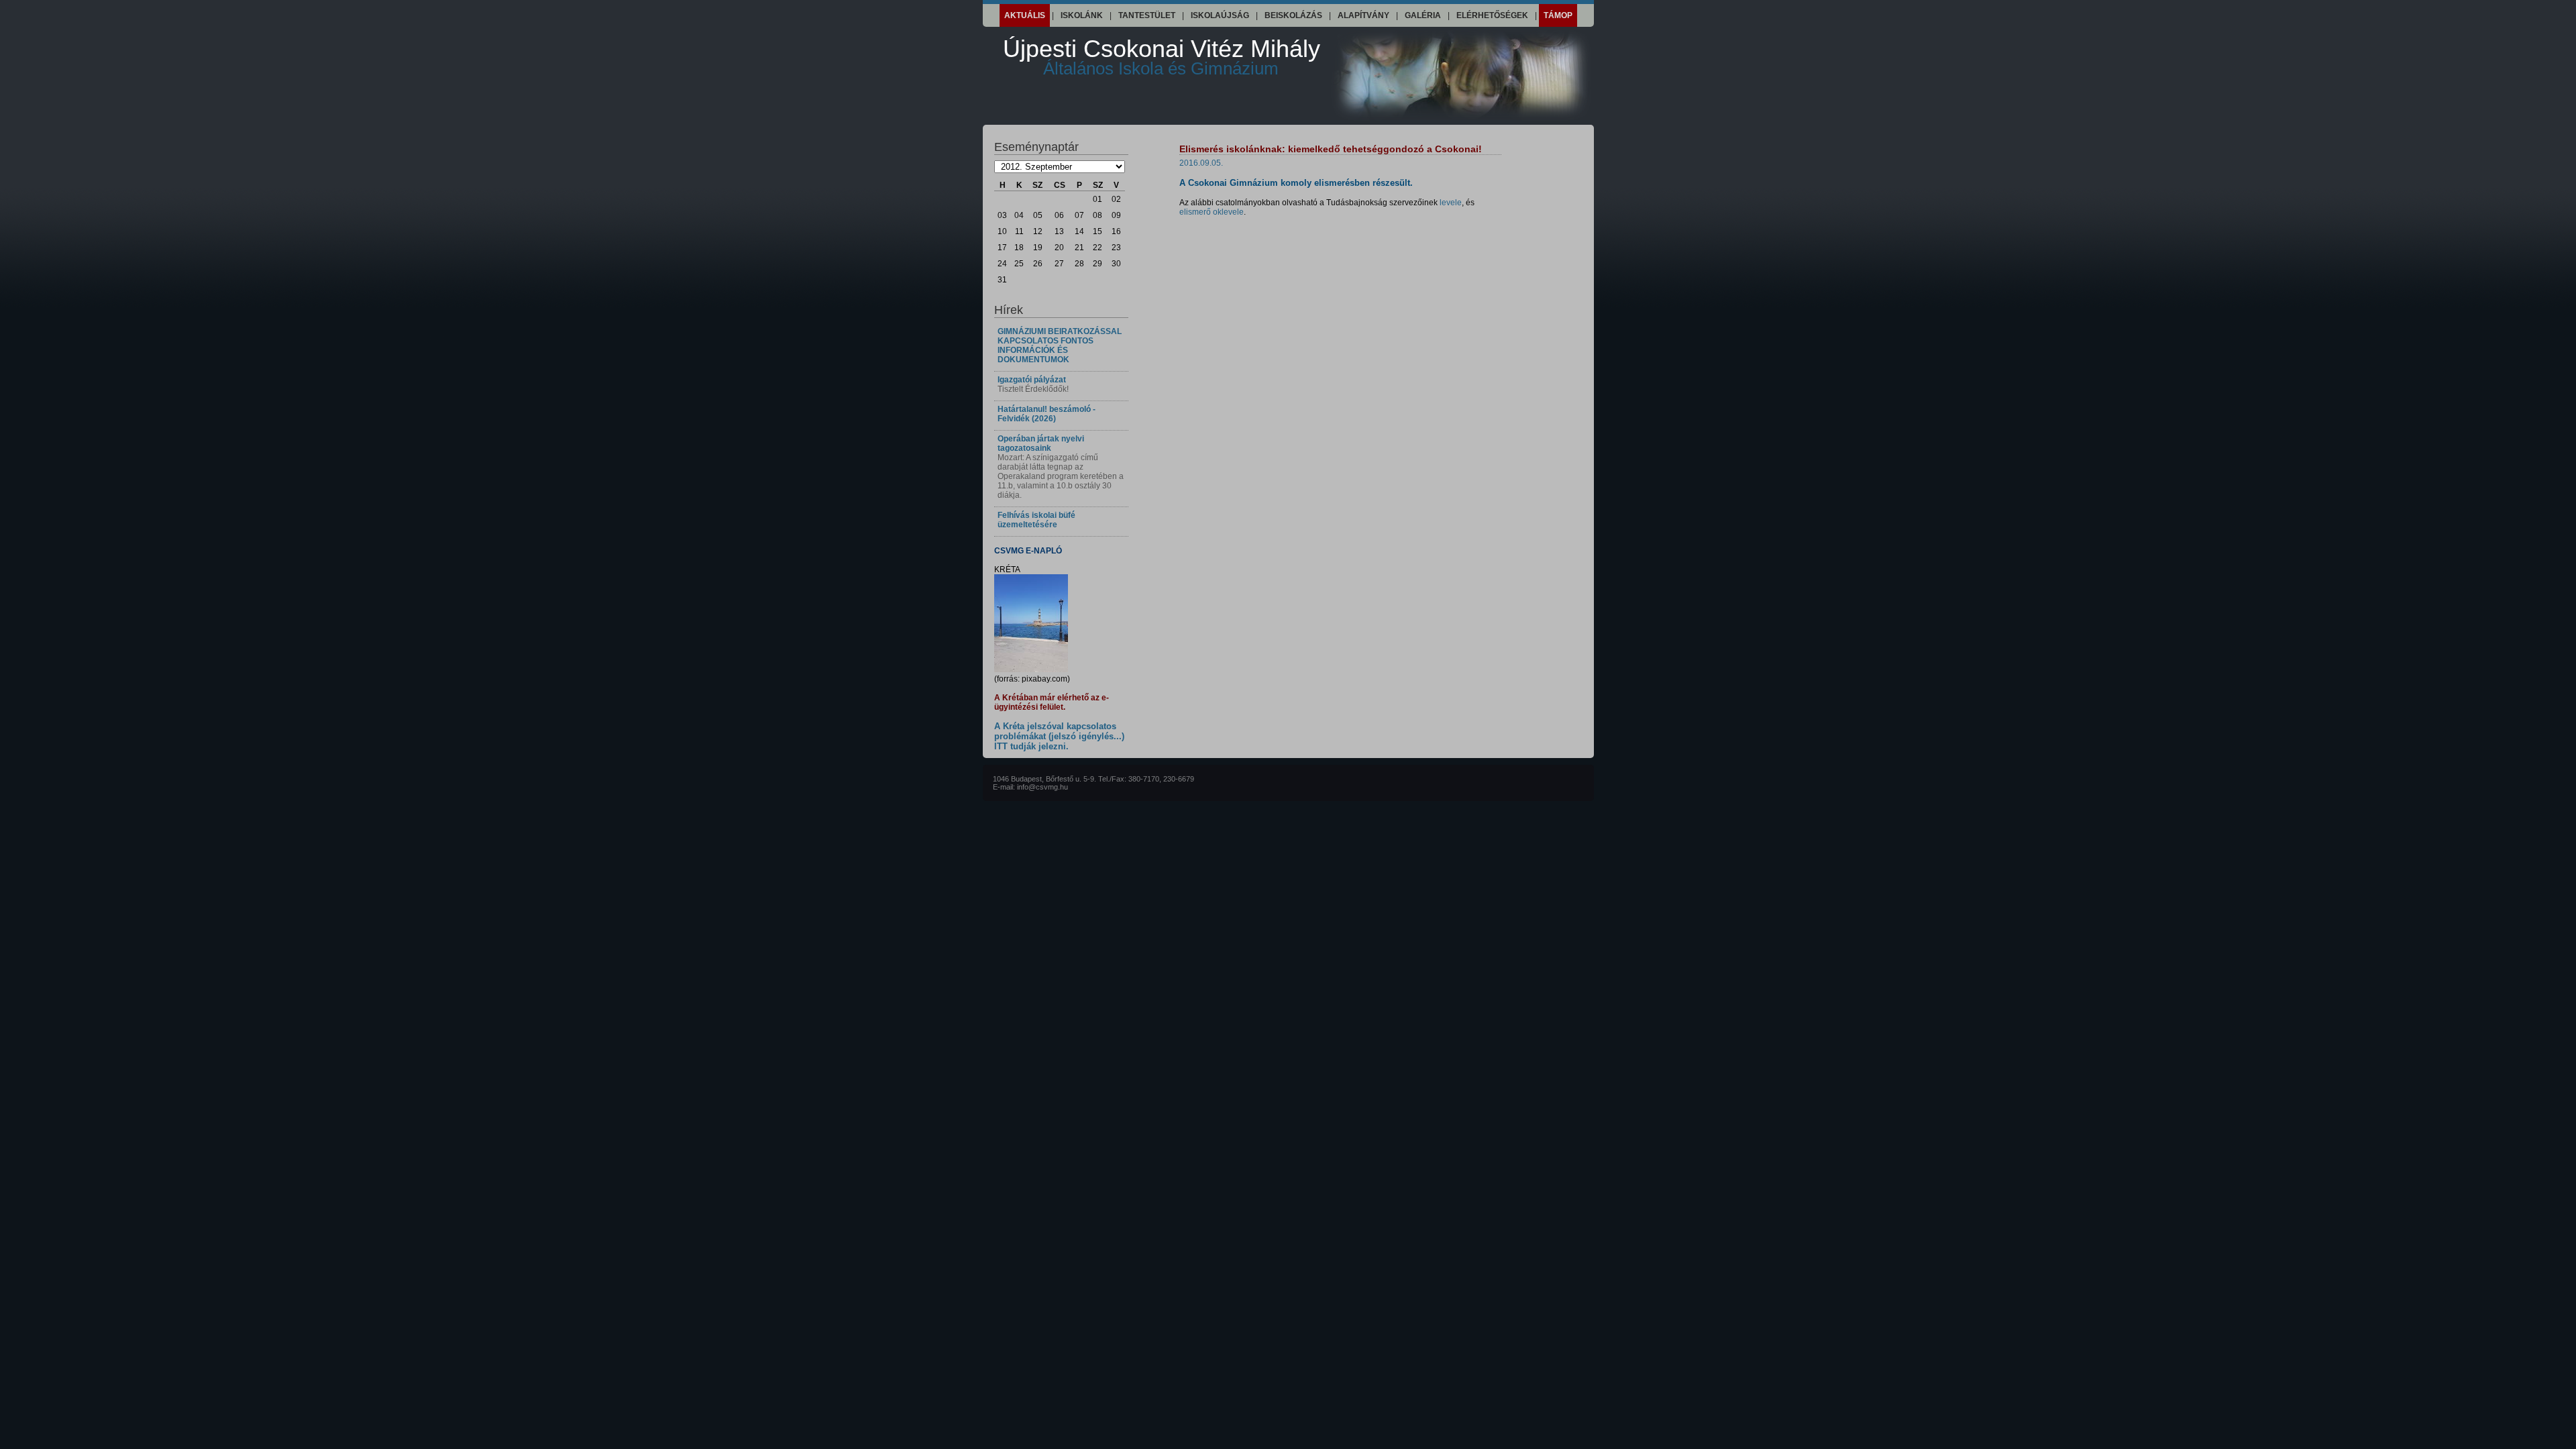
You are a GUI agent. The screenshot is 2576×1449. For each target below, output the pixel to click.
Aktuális (1025, 15)
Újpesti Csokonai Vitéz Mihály (1162, 57)
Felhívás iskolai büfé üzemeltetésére (1036, 520)
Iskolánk (1082, 15)
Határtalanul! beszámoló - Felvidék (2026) (1046, 414)
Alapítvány (1363, 15)
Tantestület (1147, 15)
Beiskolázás (1293, 15)
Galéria (1423, 15)
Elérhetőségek (1492, 15)
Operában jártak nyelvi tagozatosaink (1041, 443)
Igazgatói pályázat (1032, 380)
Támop (1558, 15)
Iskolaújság (1220, 15)
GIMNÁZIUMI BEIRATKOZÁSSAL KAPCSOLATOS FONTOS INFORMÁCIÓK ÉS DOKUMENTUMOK (1060, 345)
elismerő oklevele (1212, 212)
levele (1451, 203)
